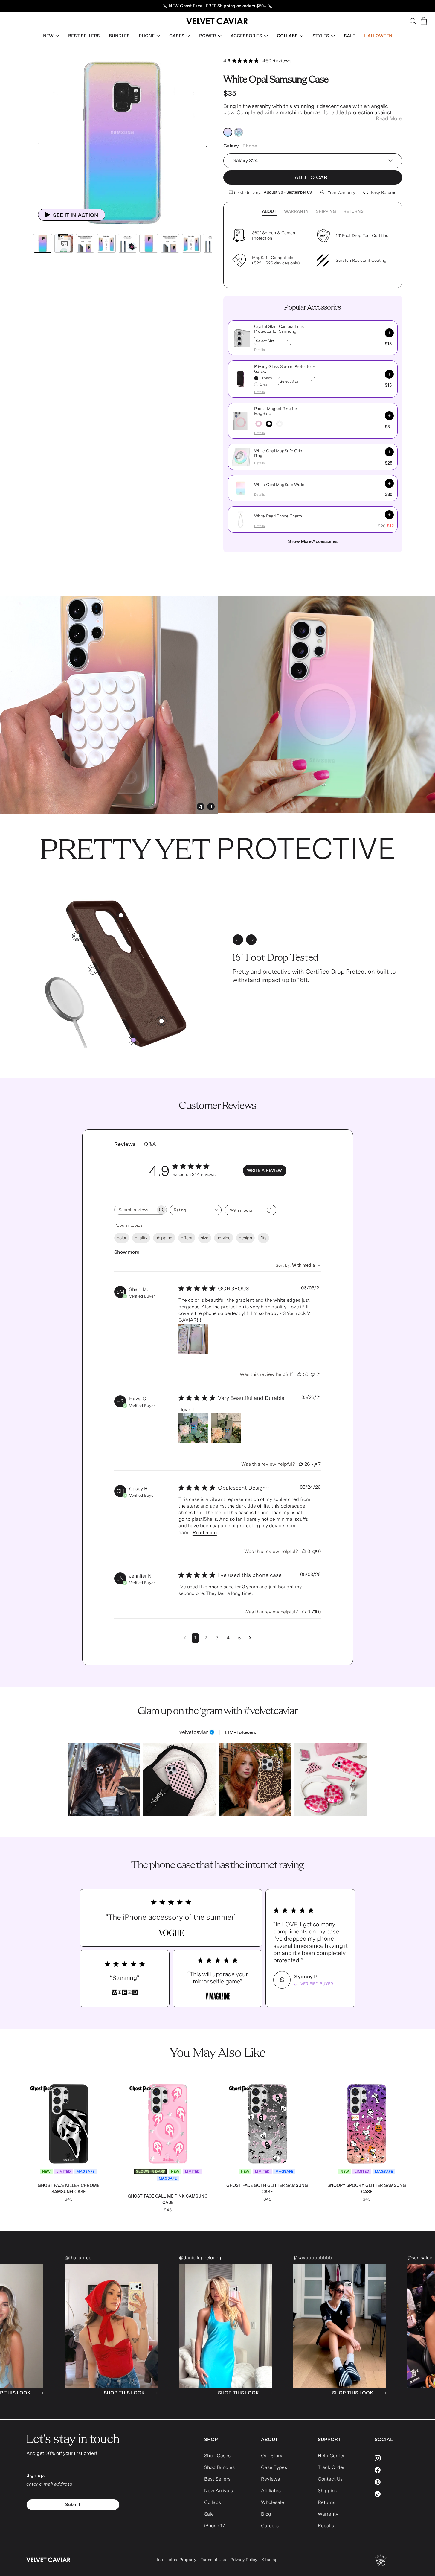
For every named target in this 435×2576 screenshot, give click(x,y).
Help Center (331, 2456)
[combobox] (196, 1210)
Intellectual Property (177, 2560)
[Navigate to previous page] (185, 1638)
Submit (73, 2505)
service (224, 1238)
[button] (51, 36)
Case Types (274, 2467)
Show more (127, 1252)
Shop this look (376, 2393)
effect (187, 1238)
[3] (162, 1021)
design (245, 1238)
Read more (205, 1533)
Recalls (326, 2526)
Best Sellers (217, 2479)
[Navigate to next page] (250, 1638)
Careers (270, 2526)
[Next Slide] (207, 145)
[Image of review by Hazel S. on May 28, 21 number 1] (193, 1428)
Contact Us (330, 2479)
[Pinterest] (392, 2482)
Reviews (270, 2479)
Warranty (296, 211)
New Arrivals (219, 2491)
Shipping (326, 211)
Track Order (331, 2467)
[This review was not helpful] (313, 1374)
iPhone (249, 146)
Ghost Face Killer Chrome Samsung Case (68, 2188)
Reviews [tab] (125, 1144)
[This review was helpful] (299, 1374)
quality (141, 1238)
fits (263, 1238)
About (269, 211)
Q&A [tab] (150, 1144)
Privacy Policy (244, 2560)
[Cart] (424, 21)
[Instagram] (392, 2458)
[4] (77, 936)
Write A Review (264, 1170)
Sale (209, 2514)
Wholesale (273, 2502)
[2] (121, 915)
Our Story (272, 2456)
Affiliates (271, 2491)
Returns (354, 211)
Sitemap (270, 2560)
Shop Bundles (219, 2467)
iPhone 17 (215, 2526)
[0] (133, 1040)
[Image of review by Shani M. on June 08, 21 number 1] (193, 1339)
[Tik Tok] (392, 2494)
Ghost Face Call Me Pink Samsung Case (168, 2199)
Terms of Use (213, 2560)
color (122, 1238)
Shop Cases (217, 2456)
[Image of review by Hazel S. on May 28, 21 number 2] (226, 1428)
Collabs (213, 2502)
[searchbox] (135, 1210)
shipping (164, 1238)
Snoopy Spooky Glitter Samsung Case (367, 2188)
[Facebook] (392, 2470)
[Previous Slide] (38, 145)
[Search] (413, 21)
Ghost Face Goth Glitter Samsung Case (267, 2188)
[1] (93, 970)
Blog (266, 2514)
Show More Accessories (313, 541)
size (205, 1238)
